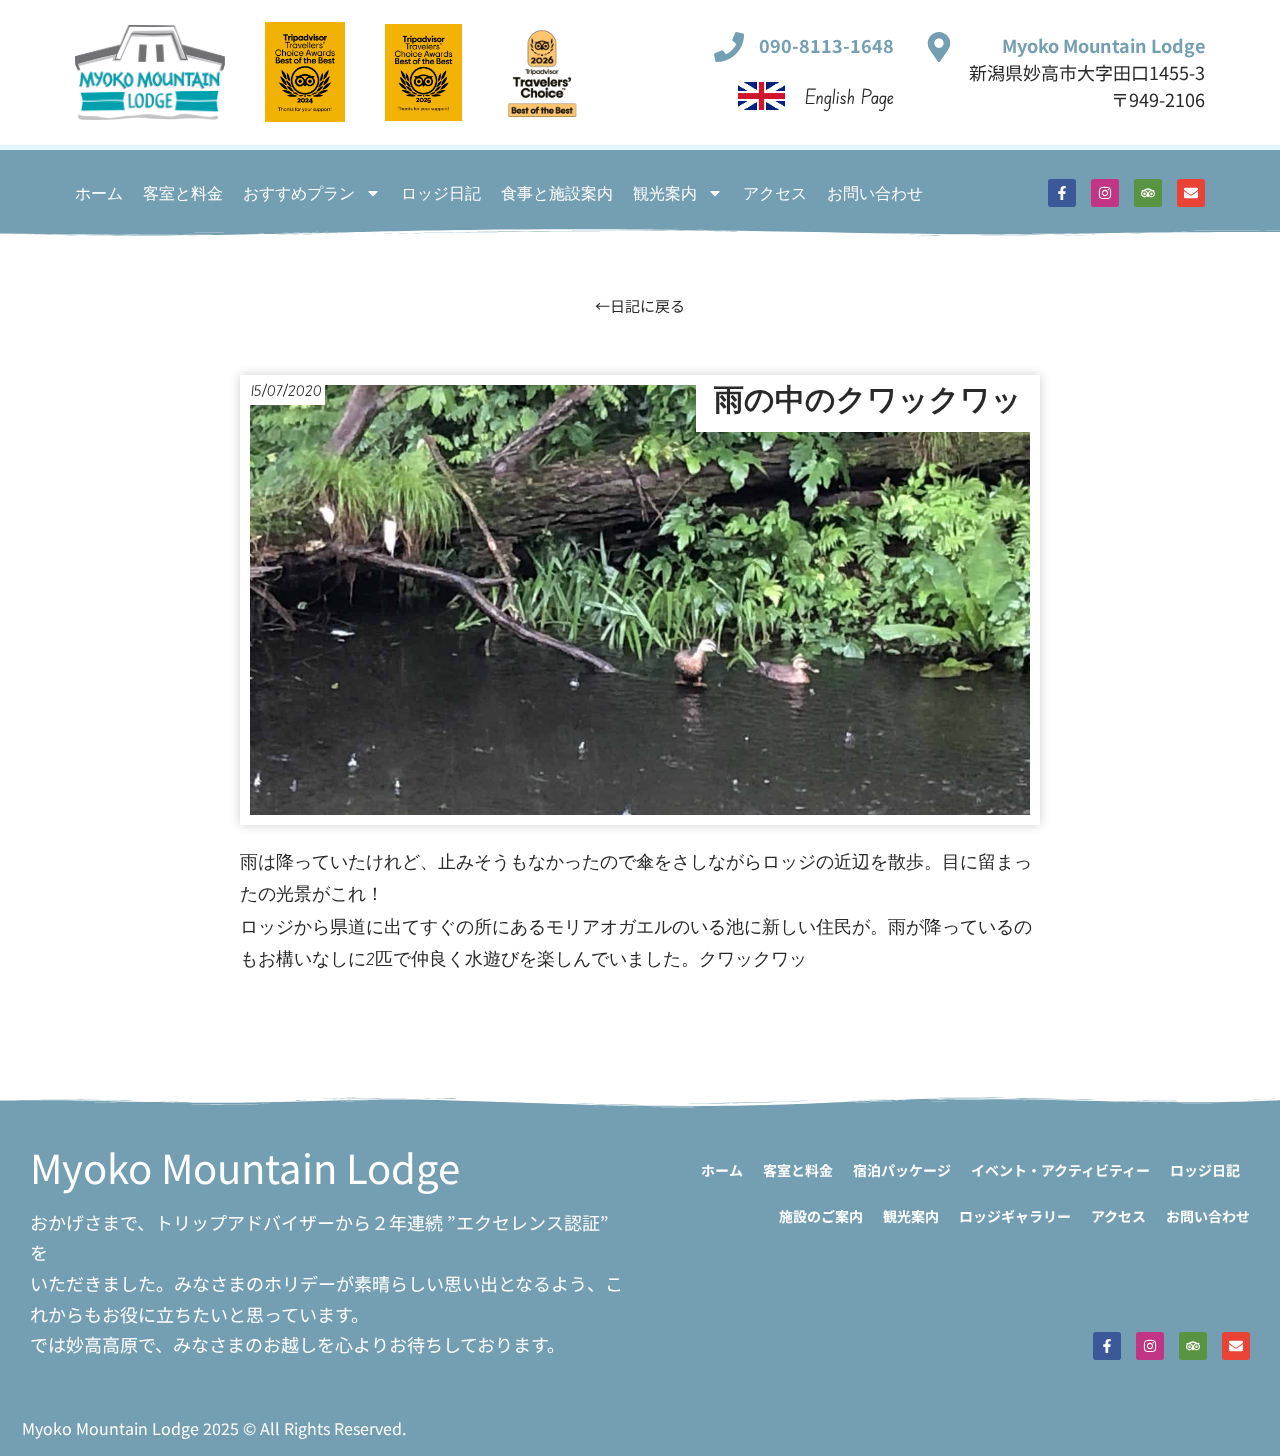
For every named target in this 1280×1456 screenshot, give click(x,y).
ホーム (99, 193)
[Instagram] (1105, 193)
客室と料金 (183, 193)
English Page (849, 96)
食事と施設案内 (557, 193)
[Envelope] (1191, 193)
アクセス (775, 193)
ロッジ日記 (441, 193)
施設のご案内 (821, 1216)
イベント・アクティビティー (1060, 1170)
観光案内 (665, 193)
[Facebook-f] (1062, 193)
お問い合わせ (875, 193)
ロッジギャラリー (1015, 1216)
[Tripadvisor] (1148, 193)
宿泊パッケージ (902, 1170)
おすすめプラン (299, 193)
